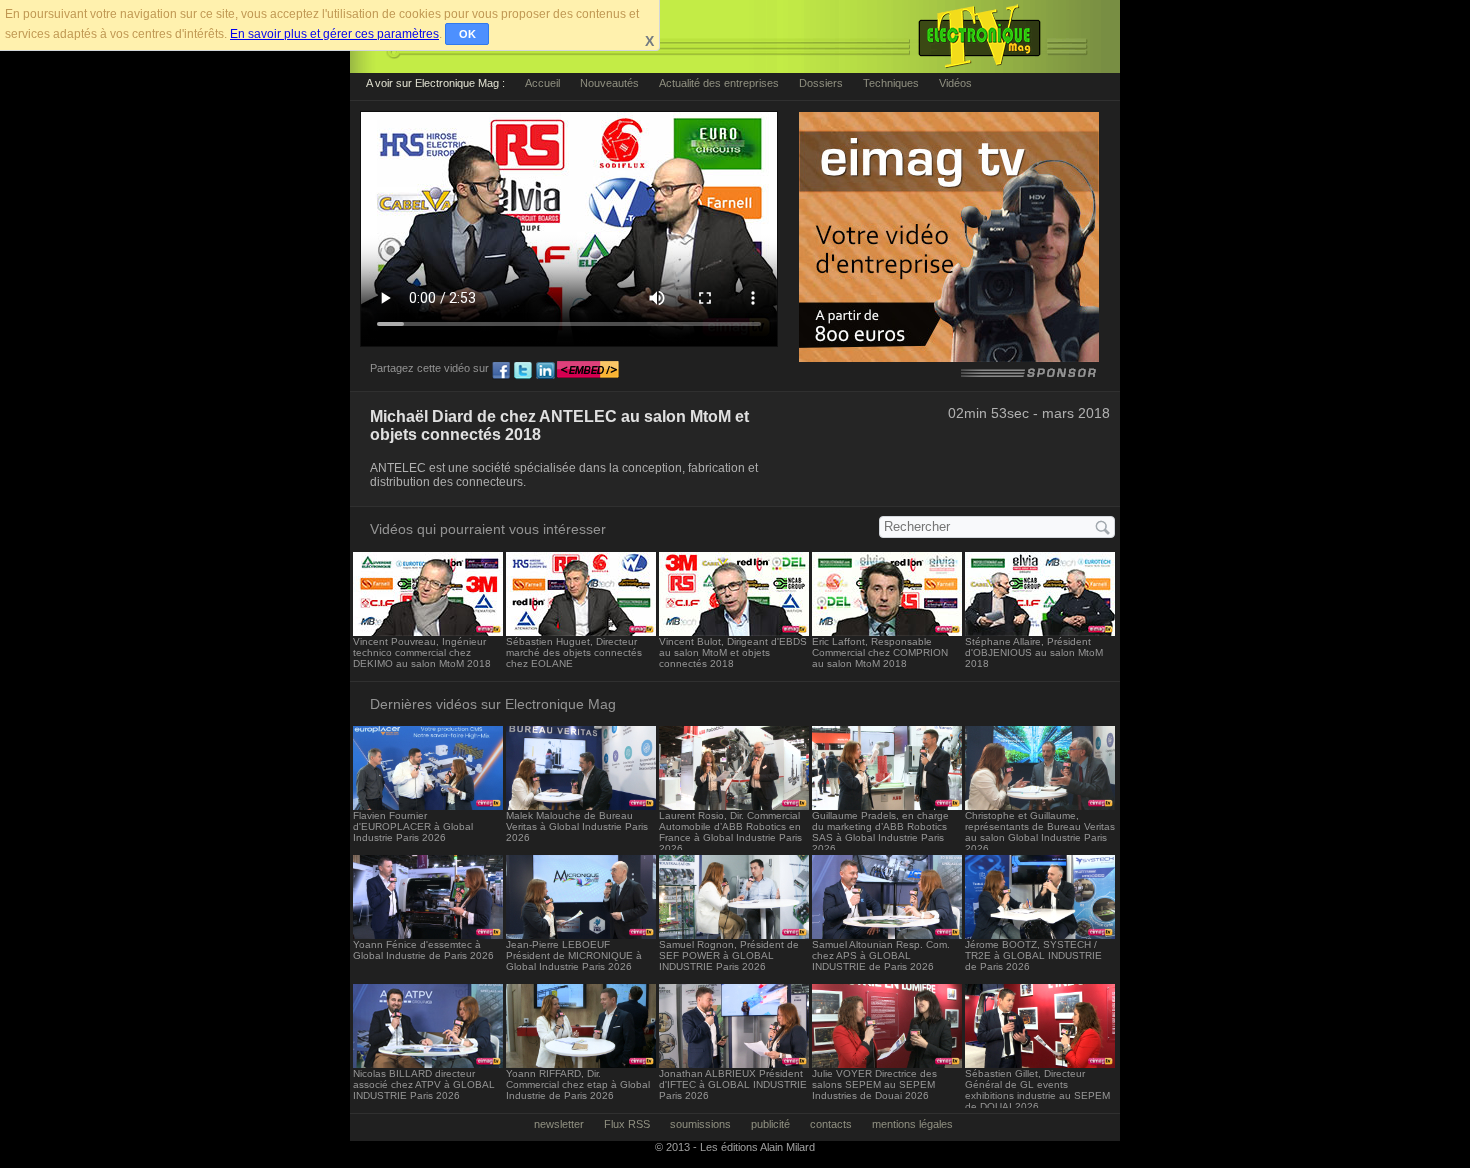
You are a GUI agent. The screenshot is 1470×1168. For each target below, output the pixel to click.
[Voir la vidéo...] (428, 630)
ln (545, 371)
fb (501, 371)
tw (523, 371)
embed (588, 371)
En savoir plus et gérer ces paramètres (334, 34)
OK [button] (467, 34)
